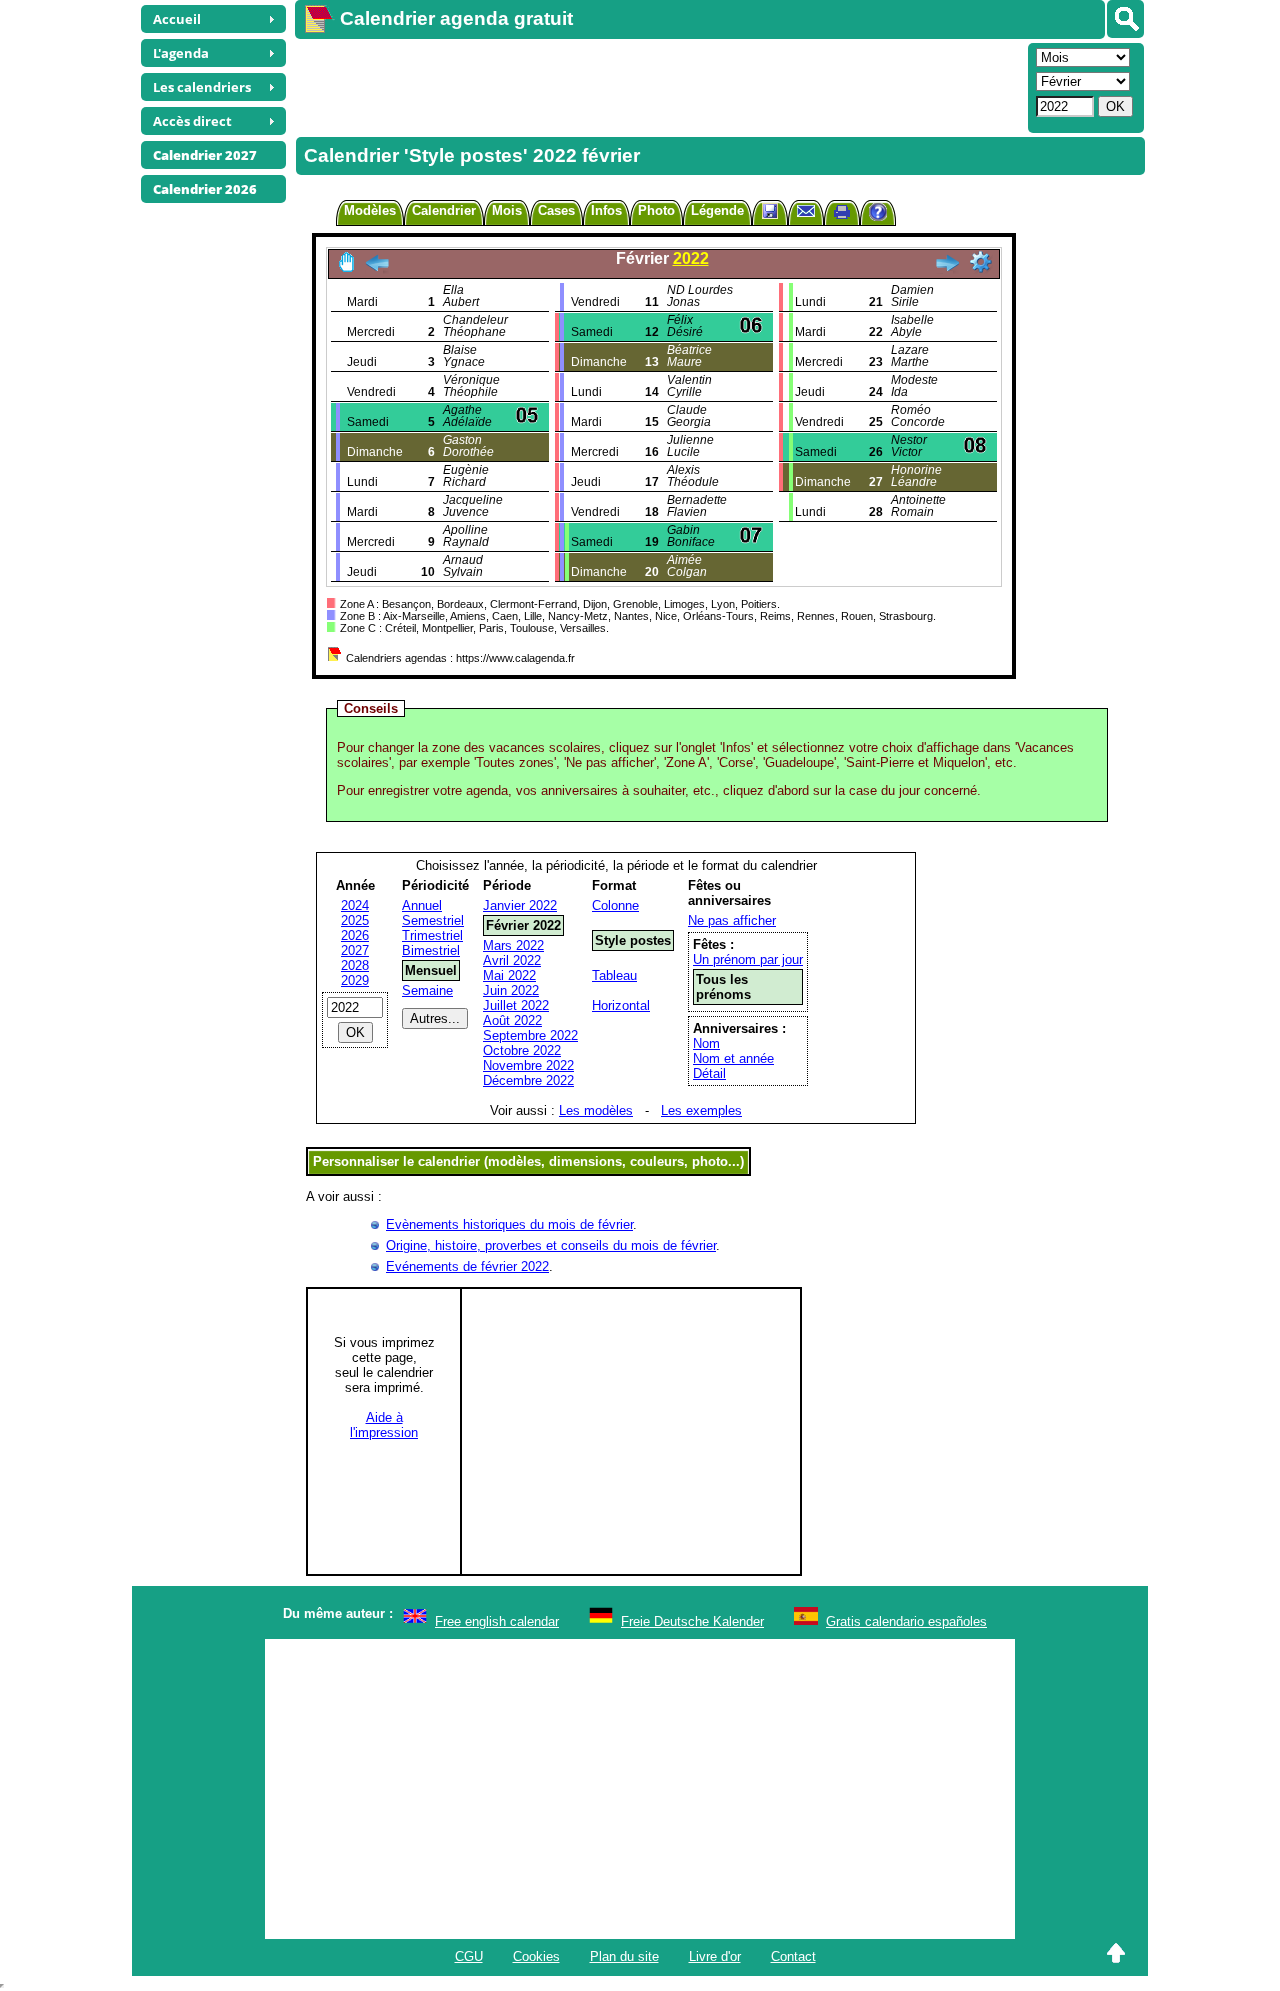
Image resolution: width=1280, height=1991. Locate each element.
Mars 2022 (513, 945)
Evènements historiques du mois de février (509, 1224)
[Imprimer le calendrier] (842, 214)
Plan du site (624, 1956)
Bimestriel (431, 950)
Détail (709, 1073)
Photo (656, 210)
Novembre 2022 (528, 1065)
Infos (606, 210)
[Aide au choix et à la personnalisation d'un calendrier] (878, 214)
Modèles (370, 210)
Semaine (427, 990)
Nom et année (733, 1058)
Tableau (614, 975)
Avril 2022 (512, 960)
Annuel (422, 905)
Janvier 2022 (520, 905)
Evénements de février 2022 (467, 1266)
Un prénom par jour (748, 959)
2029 (355, 980)
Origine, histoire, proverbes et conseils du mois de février (551, 1245)
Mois (507, 210)
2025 (355, 920)
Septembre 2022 (530, 1035)
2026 (355, 935)
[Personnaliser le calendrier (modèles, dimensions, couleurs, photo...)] (981, 262)
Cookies (536, 1956)
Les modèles (596, 1110)
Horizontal (621, 1005)
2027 (355, 950)
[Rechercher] (1125, 19)
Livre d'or (715, 1956)
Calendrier (444, 210)
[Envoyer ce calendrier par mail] (806, 210)
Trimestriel (432, 935)
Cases (556, 210)
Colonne (615, 905)
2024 (355, 905)
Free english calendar (497, 1621)
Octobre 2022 (522, 1050)
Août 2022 (512, 1020)
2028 (355, 965)
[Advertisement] (659, 86)
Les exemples (701, 1110)
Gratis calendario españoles (906, 1621)
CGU (469, 1956)
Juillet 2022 (516, 1005)
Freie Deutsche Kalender (692, 1621)
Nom (706, 1043)
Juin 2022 (511, 990)
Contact (793, 1956)
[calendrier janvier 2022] (377, 268)
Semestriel (433, 920)
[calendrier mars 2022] (947, 268)
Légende (717, 210)
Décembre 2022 (528, 1080)
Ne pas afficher (732, 920)
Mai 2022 (509, 975)
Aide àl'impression (384, 1425)
